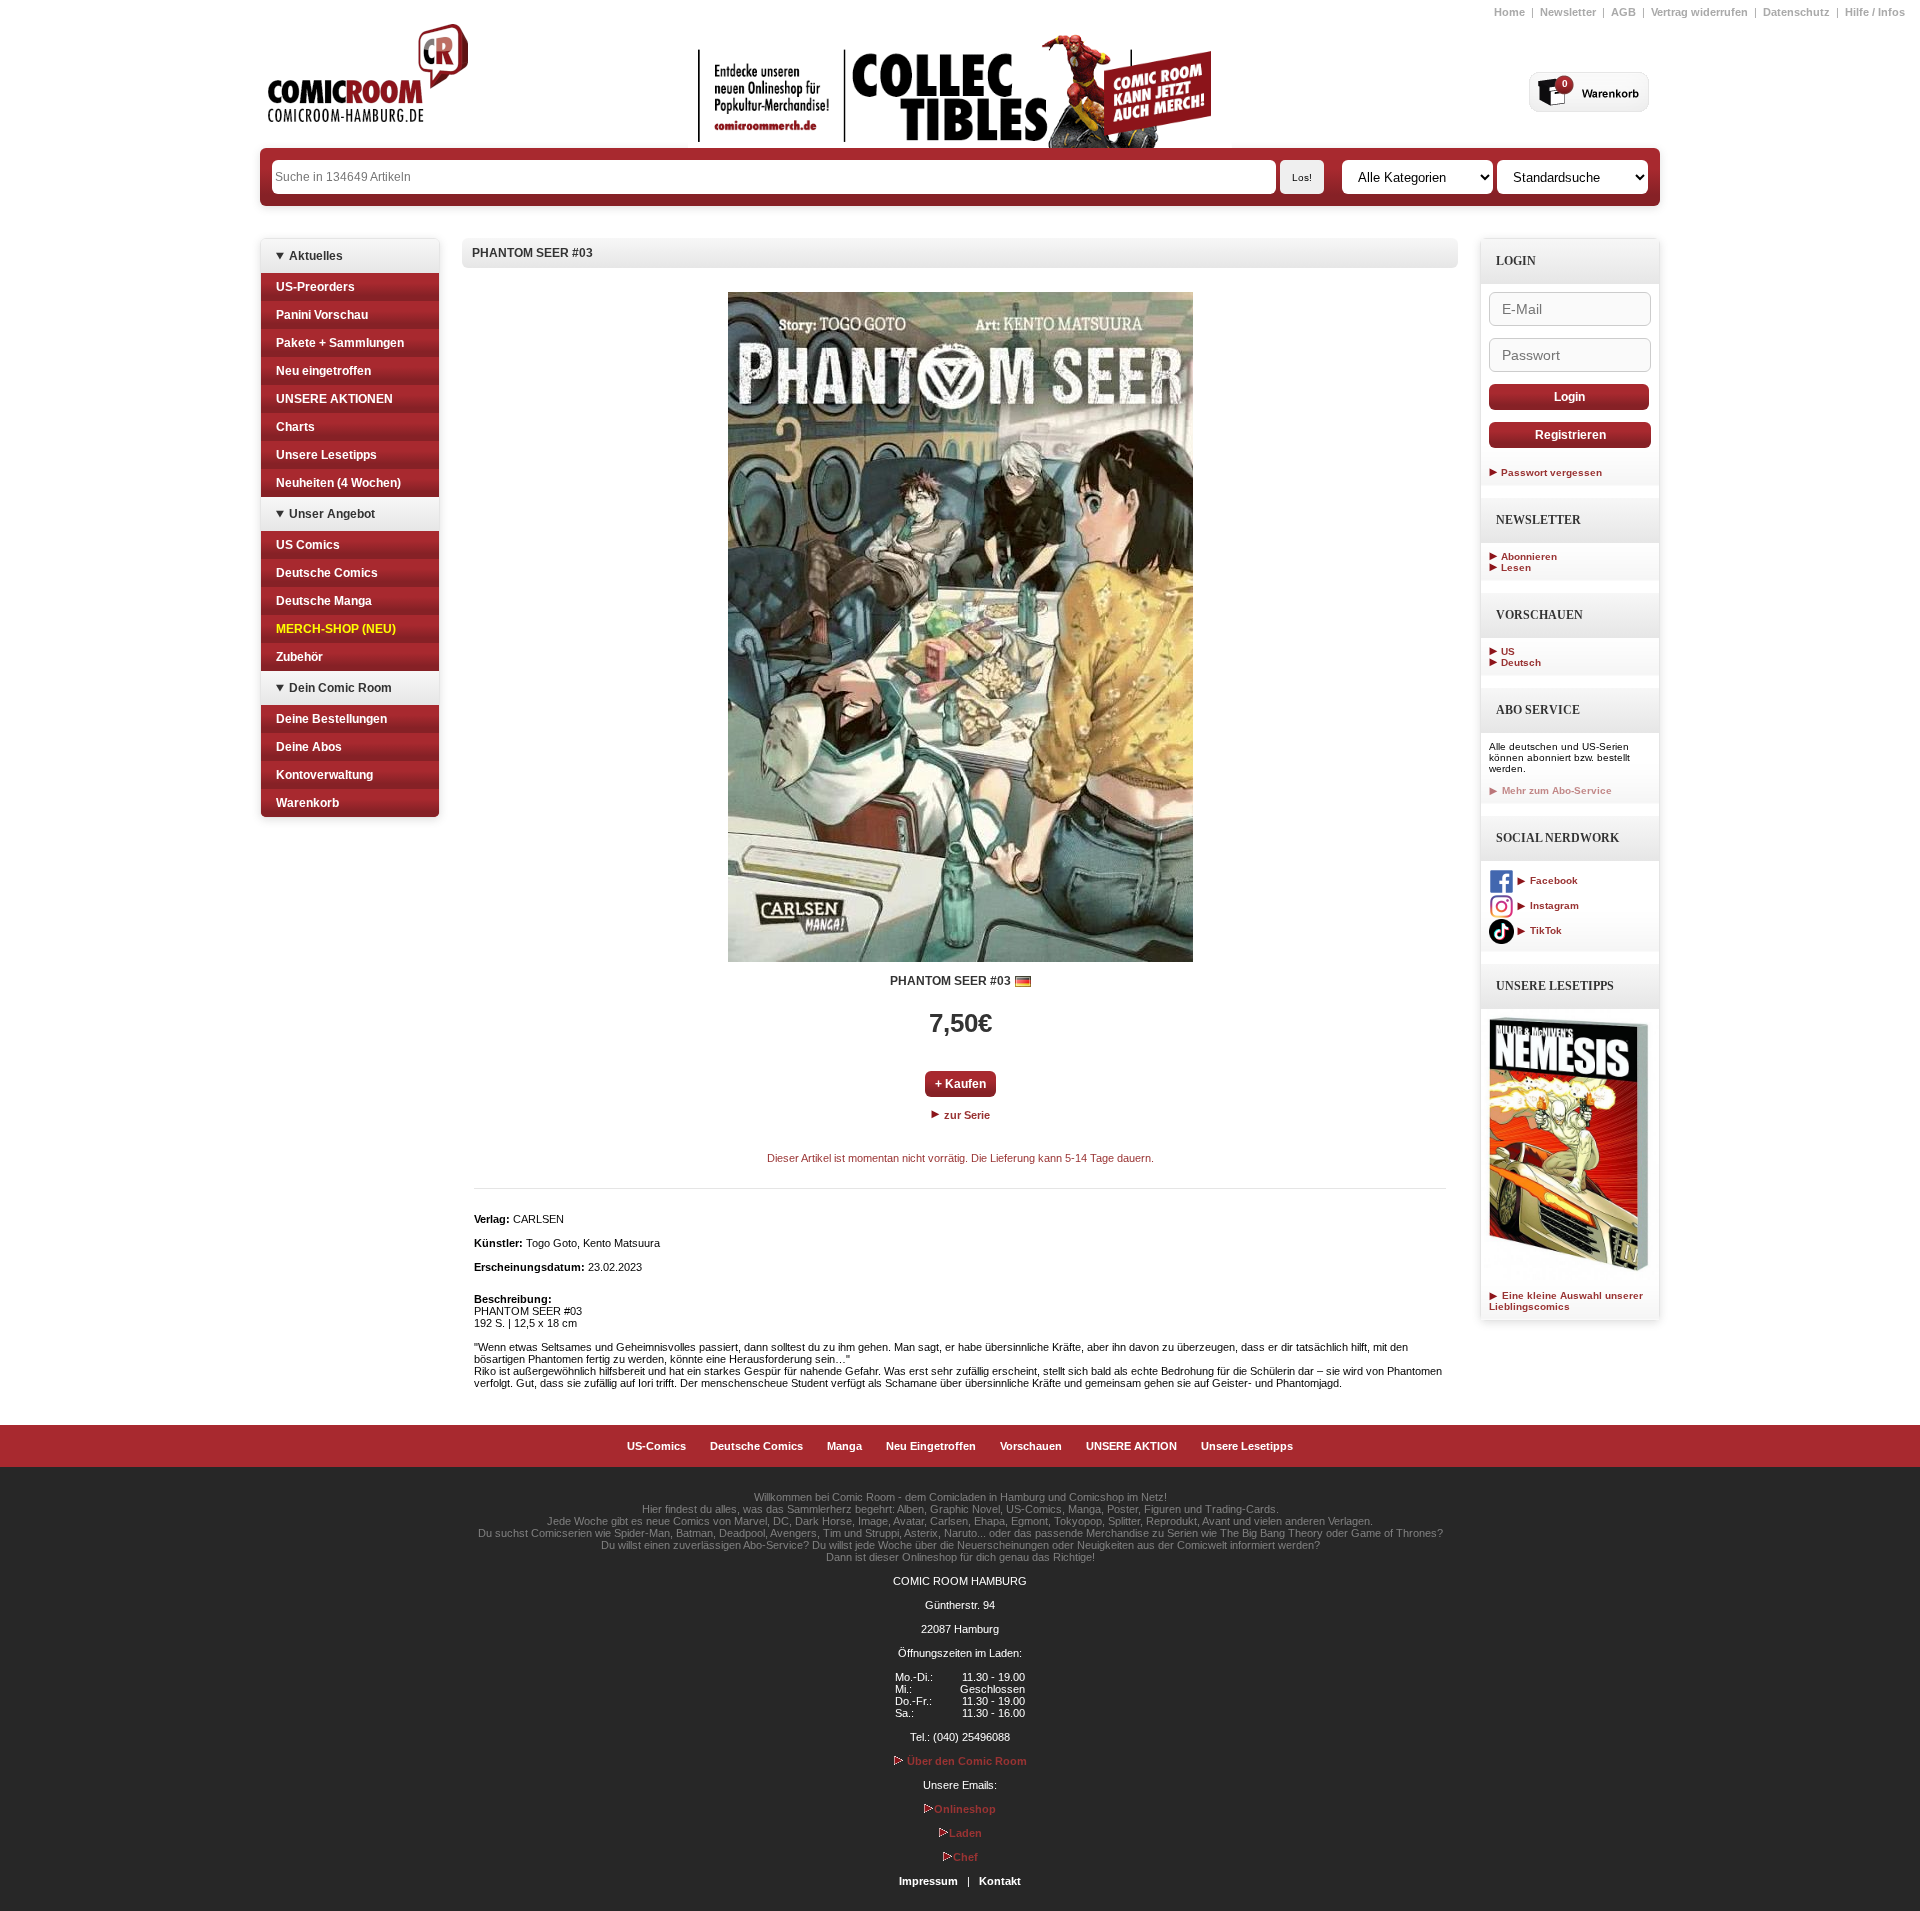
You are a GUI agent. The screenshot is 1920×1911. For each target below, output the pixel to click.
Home (1509, 12)
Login (1569, 397)
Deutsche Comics (327, 573)
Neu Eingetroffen (931, 1446)
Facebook (1552, 880)
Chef (965, 1857)
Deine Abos (309, 747)
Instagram (1553, 905)
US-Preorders (315, 287)
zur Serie (965, 1115)
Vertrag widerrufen (1699, 12)
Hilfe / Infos (1875, 12)
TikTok (1544, 930)
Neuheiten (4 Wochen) (338, 483)
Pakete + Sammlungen (340, 343)
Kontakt (1000, 1881)
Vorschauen (1031, 1446)
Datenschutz (1796, 12)
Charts (295, 427)
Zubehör (299, 657)
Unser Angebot (332, 514)
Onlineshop (965, 1809)
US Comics (308, 545)
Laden (965, 1833)
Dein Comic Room (340, 688)
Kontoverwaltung (324, 775)
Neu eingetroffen (323, 371)
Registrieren (1570, 435)
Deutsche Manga (324, 601)
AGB (1623, 12)
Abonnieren (1529, 556)
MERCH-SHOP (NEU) (336, 629)
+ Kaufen (960, 1084)
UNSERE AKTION (1131, 1446)
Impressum (928, 1881)
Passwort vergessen (1551, 472)
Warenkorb (307, 803)
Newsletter (1568, 12)
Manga (844, 1446)
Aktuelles (316, 256)
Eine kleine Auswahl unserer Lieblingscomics (1566, 1301)
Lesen (1516, 567)
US (1508, 651)
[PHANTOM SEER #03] (960, 627)
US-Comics (656, 1446)
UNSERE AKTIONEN (334, 399)
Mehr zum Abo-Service (1555, 790)
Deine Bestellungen (331, 719)
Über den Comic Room (965, 1761)
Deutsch (1521, 662)
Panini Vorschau (322, 315)
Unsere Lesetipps (326, 455)
